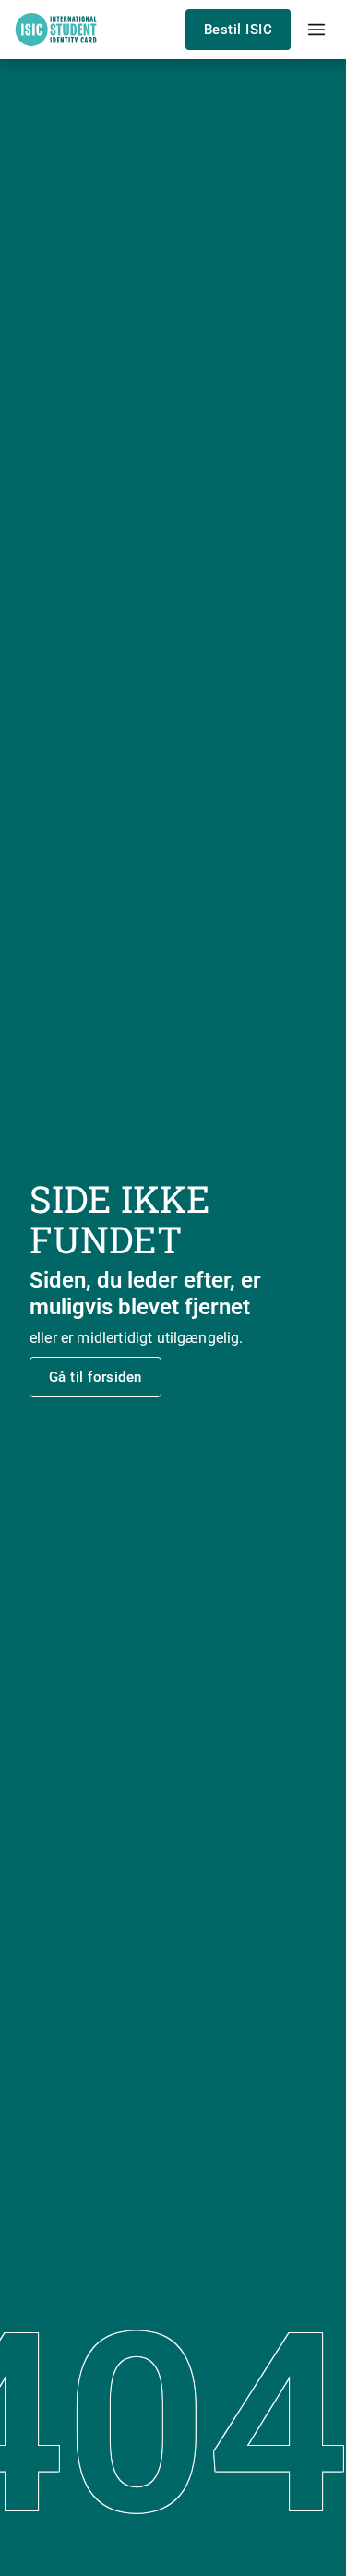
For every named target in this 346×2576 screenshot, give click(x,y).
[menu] (316, 30)
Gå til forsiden (95, 1377)
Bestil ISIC (238, 30)
